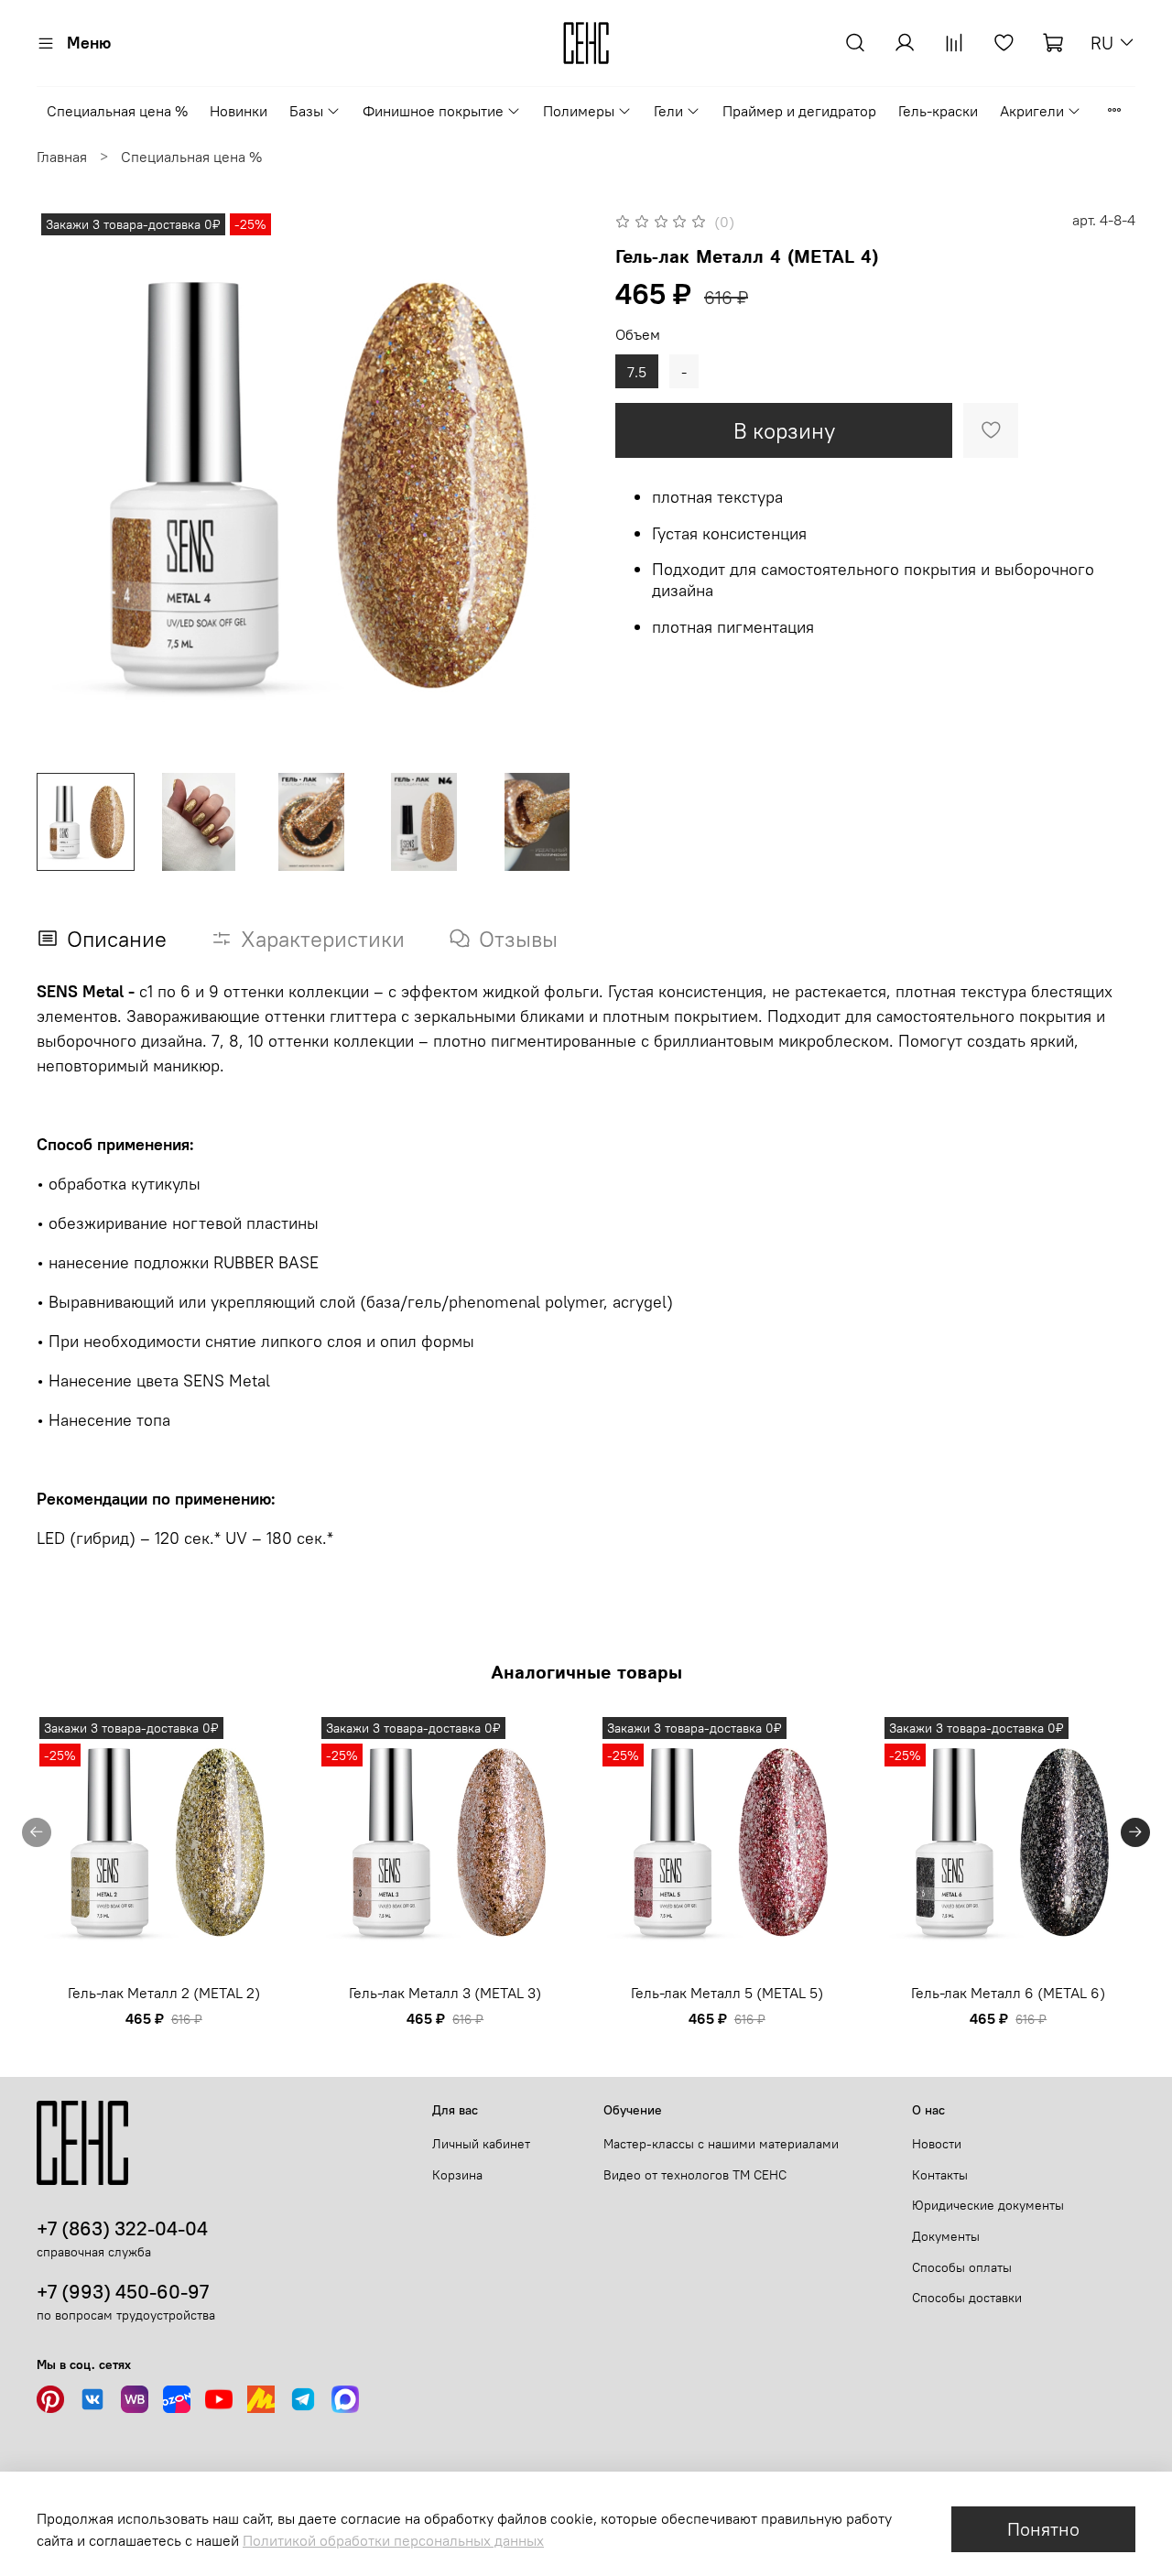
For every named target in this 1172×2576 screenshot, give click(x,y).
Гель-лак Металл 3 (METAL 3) (445, 1993)
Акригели (1032, 111)
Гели (668, 111)
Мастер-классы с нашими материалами (721, 2144)
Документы (946, 2236)
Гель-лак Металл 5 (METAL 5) (727, 1993)
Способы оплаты (962, 2267)
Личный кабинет (481, 2144)
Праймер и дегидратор (799, 111)
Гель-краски (938, 111)
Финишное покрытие (433, 111)
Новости (937, 2144)
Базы (306, 111)
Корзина (457, 2175)
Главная (62, 157)
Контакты (940, 2175)
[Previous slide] (66, 484)
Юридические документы (988, 2205)
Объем (638, 335)
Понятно (1043, 2529)
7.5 (637, 372)
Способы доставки (967, 2298)
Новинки (239, 111)
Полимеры (579, 111)
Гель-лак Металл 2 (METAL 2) (164, 1993)
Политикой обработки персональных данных (393, 2540)
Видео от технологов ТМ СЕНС (695, 2175)
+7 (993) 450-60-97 (123, 2292)
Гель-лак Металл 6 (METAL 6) (1008, 1993)
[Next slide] (557, 484)
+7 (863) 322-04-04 (122, 2228)
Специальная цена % (117, 111)
